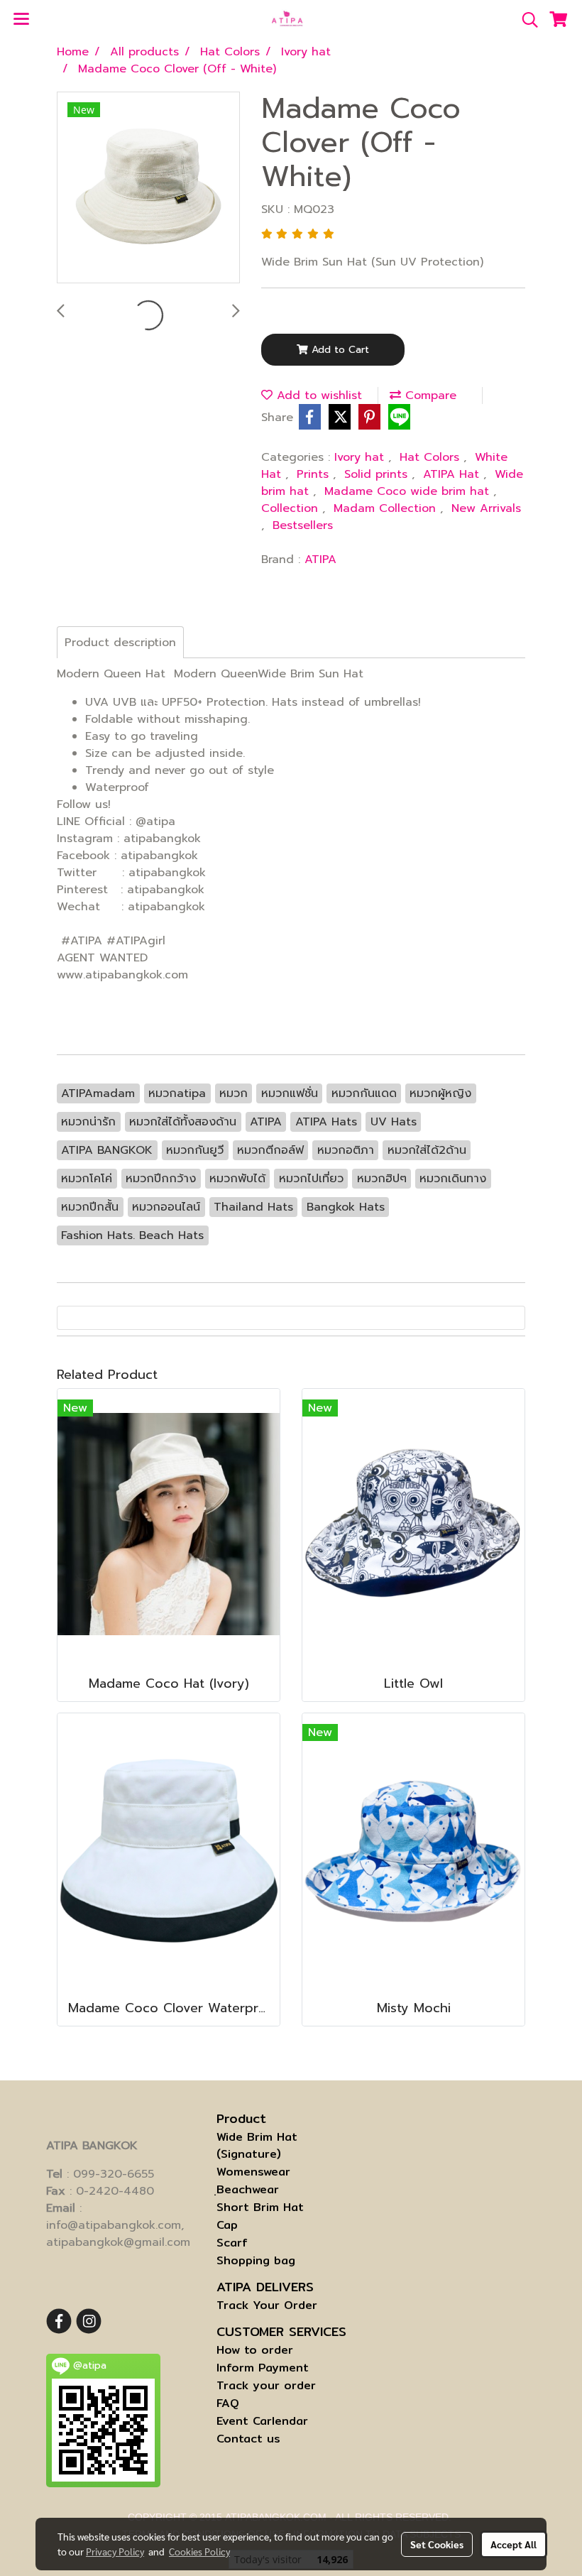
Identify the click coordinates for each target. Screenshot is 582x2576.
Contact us (248, 2439)
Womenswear (253, 2172)
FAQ (228, 2403)
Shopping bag (256, 2260)
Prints (315, 474)
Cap (227, 2225)
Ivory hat (361, 457)
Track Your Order (267, 2305)
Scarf (232, 2243)
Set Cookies (437, 2544)
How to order (255, 2350)
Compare (429, 395)
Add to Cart (339, 350)
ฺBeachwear (248, 2189)
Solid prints (378, 474)
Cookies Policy (199, 2551)
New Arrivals (486, 508)
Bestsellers (303, 525)
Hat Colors (432, 457)
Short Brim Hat (260, 2207)
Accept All (514, 2544)
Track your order (266, 2385)
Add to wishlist (317, 395)
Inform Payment (263, 2368)
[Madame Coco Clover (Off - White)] (148, 188)
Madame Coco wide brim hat (409, 491)
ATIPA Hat (453, 474)
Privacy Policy (115, 2551)
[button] (525, 20)
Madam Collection (387, 508)
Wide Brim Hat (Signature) (257, 2145)
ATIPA (320, 560)
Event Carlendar (262, 2421)
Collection (292, 508)
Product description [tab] (120, 643)
